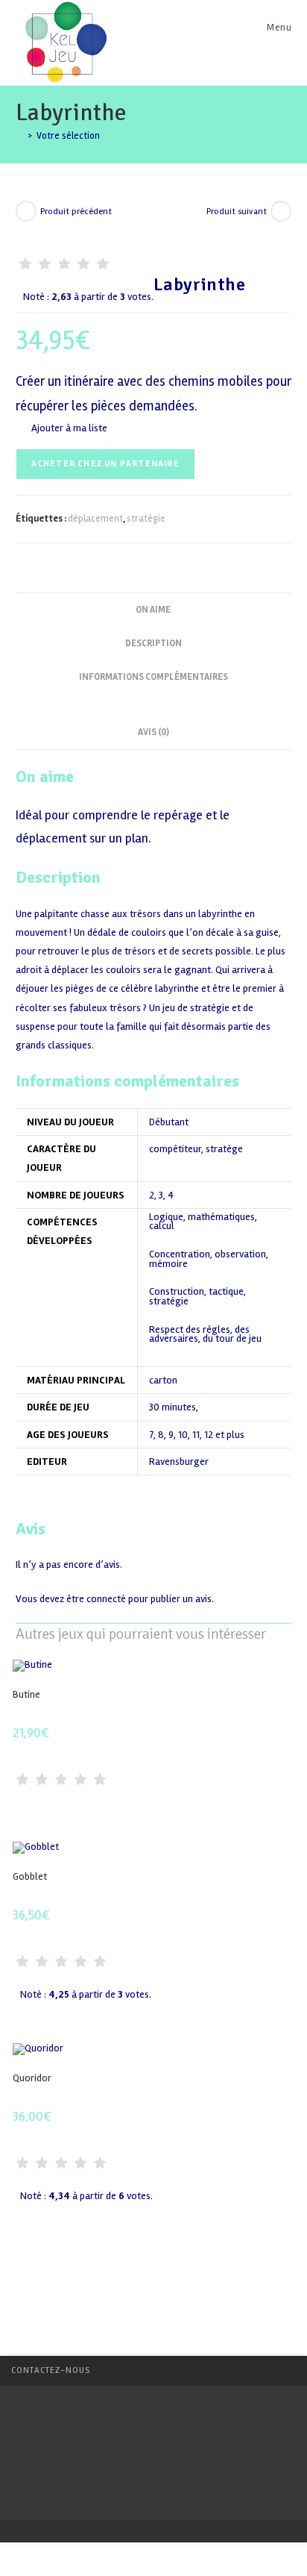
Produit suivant (237, 212)
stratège (224, 1149)
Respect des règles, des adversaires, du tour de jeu (205, 1335)
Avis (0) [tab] (153, 732)
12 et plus (224, 1435)
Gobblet (30, 1876)
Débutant (169, 1122)
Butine (26, 1694)
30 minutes (173, 1407)
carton (163, 1380)
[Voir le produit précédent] (26, 211)
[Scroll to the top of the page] (288, 2371)
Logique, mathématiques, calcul (203, 1222)
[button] (61, 428)
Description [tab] (153, 643)
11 (196, 1435)
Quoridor (32, 2078)
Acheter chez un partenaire (105, 464)
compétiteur (175, 1149)
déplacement (95, 519)
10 (183, 1435)
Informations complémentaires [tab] (153, 677)
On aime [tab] (153, 610)
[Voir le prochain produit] (281, 211)
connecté (106, 1599)
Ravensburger (179, 1461)
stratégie (146, 519)
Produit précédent (76, 212)
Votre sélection (68, 136)
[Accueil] (19, 136)
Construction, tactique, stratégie (197, 1297)
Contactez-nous (51, 2370)
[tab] (153, 701)
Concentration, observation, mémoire (209, 1259)
